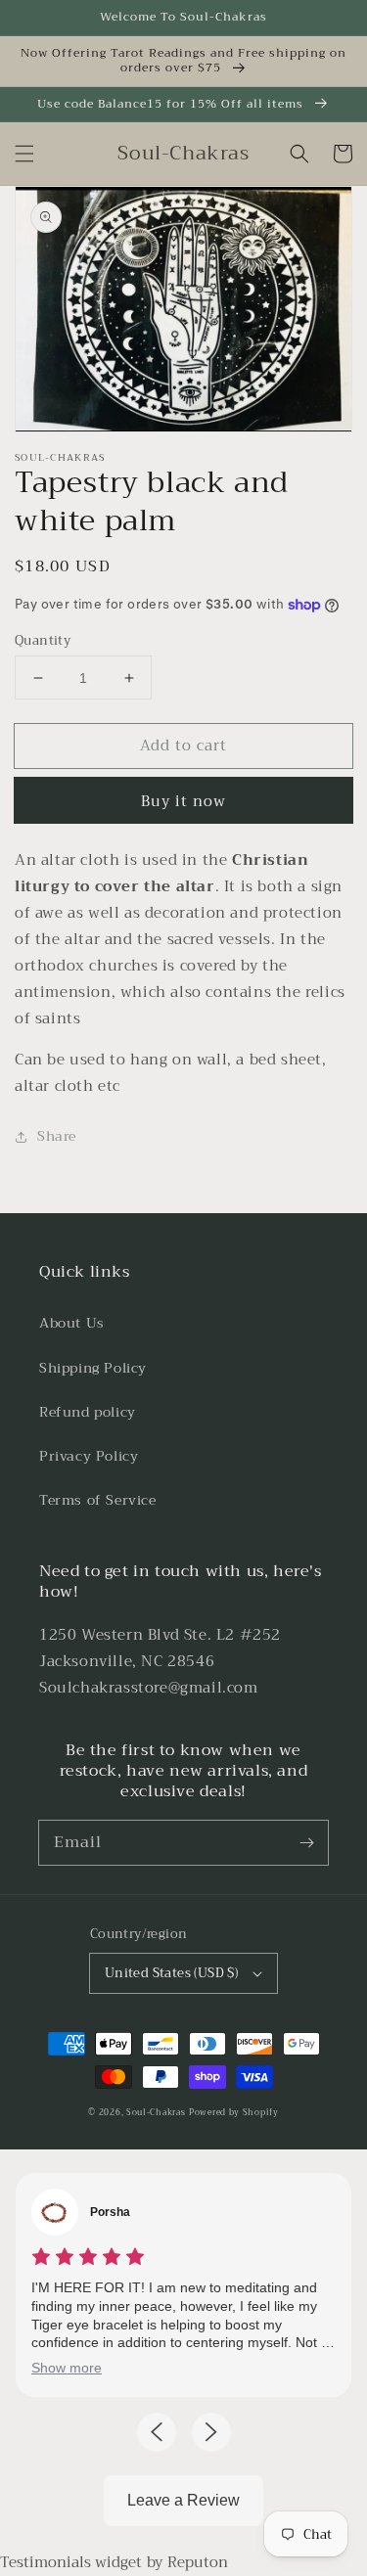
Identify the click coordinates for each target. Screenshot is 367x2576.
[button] (24, 154)
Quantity (43, 641)
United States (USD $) (171, 1973)
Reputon (198, 2562)
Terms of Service (98, 1500)
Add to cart (183, 746)
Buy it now (183, 801)
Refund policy (88, 1412)
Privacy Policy (89, 1456)
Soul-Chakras (156, 2112)
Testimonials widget (71, 2562)
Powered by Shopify (234, 2112)
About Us (72, 1323)
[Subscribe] (306, 1842)
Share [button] (57, 1136)
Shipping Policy (93, 1368)
